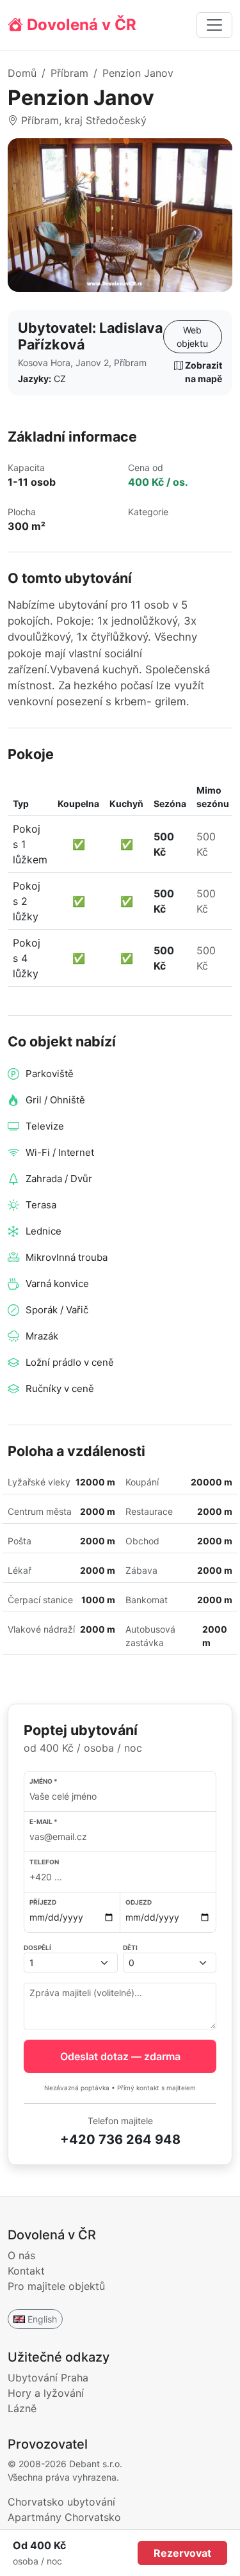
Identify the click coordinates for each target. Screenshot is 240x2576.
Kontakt (26, 2271)
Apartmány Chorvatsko (64, 2517)
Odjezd (139, 1902)
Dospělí (37, 1948)
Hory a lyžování (46, 2393)
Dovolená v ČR (80, 25)
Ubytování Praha (48, 2378)
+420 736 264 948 (120, 2140)
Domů (22, 73)
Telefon (44, 1862)
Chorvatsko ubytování (61, 2502)
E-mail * (44, 1821)
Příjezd (43, 1902)
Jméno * (44, 1781)
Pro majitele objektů (56, 2286)
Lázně (22, 2408)
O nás (21, 2255)
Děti (130, 1948)
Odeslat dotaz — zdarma (120, 2056)
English (42, 2319)
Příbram (69, 73)
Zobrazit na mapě (203, 372)
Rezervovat (182, 2553)
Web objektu (192, 337)
